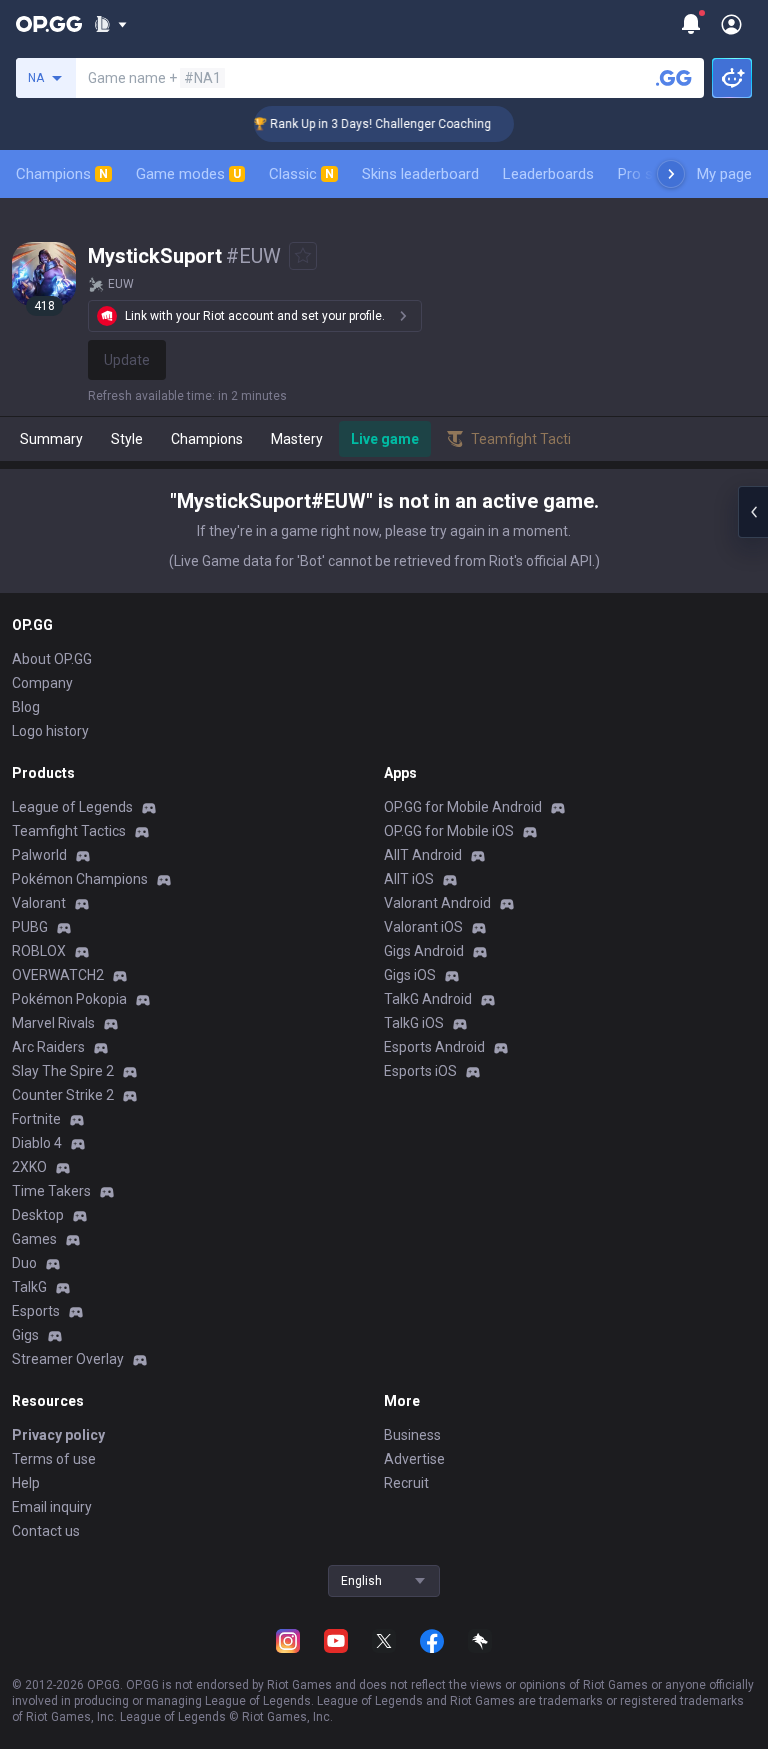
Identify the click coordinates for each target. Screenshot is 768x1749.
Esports (36, 1311)
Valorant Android (437, 903)
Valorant (39, 903)
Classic (301, 174)
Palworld (39, 855)
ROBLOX (39, 951)
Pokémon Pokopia (69, 999)
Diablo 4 (37, 1143)
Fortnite (36, 1119)
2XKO (29, 1167)
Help (26, 1483)
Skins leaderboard (420, 174)
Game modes (188, 174)
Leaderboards (548, 174)
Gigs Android (424, 951)
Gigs (25, 1335)
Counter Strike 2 (63, 1095)
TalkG (29, 1287)
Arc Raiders (48, 1047)
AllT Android (423, 855)
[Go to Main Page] (49, 24)
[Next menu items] (671, 174)
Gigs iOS (410, 975)
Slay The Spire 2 (63, 1071)
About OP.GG (52, 659)
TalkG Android (428, 999)
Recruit (406, 1483)
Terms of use (54, 1459)
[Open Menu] (731, 24)
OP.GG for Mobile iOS (449, 831)
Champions (62, 174)
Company (42, 683)
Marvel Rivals (53, 1023)
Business (412, 1435)
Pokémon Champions (80, 879)
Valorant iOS (423, 927)
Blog (26, 707)
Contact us (46, 1531)
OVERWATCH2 (58, 975)
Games (34, 1239)
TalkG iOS (414, 1023)
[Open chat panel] (753, 512)
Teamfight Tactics (69, 831)
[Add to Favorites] (303, 256)
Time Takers (51, 1191)
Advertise (414, 1459)
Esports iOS (420, 1071)
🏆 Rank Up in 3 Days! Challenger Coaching (361, 124)
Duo (24, 1263)
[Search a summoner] (674, 78)
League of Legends (72, 807)
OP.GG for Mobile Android (463, 807)
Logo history (50, 731)
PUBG (30, 927)
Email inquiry (52, 1507)
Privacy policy (58, 1435)
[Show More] (110, 24)
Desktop (38, 1215)
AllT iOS (409, 879)
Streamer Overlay (68, 1359)
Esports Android (434, 1047)
